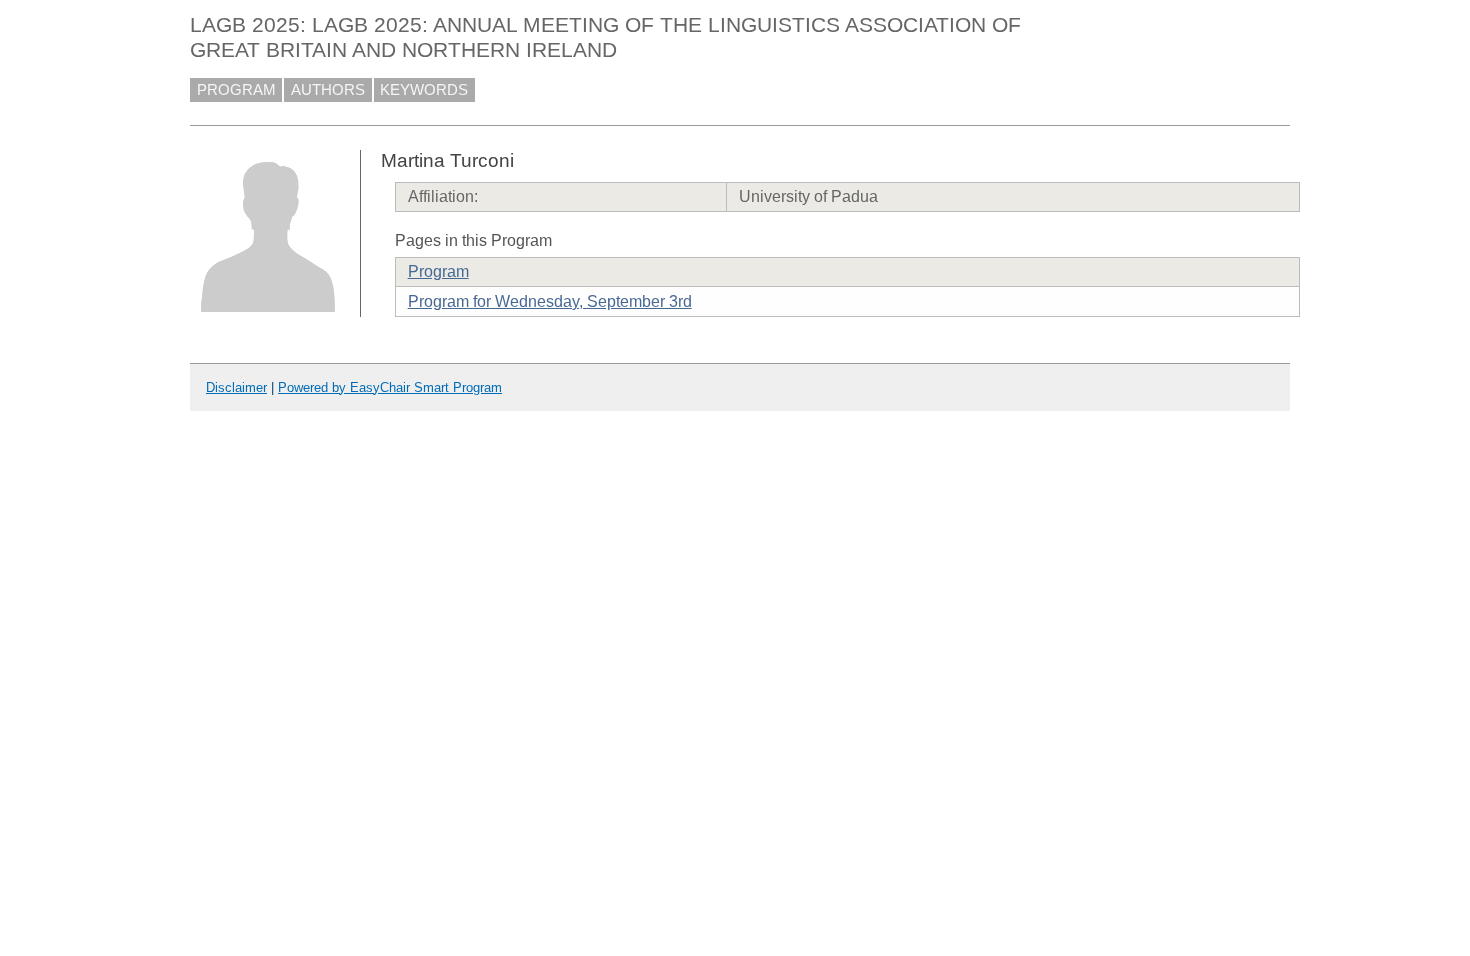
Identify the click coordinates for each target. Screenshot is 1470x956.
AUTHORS (328, 90)
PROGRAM (236, 90)
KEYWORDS (424, 90)
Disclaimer (236, 387)
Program (438, 271)
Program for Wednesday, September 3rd (550, 301)
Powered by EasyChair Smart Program (390, 387)
